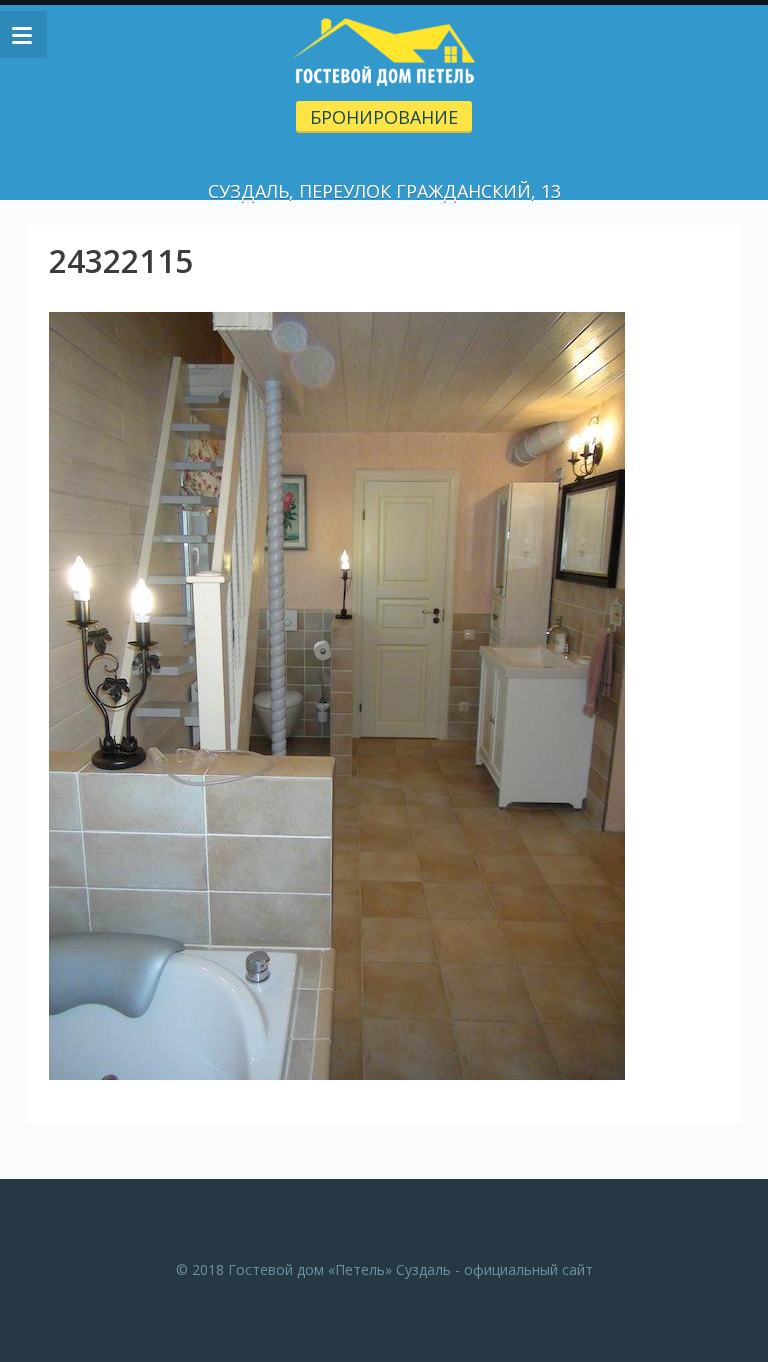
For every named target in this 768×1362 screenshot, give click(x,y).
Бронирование (384, 117)
